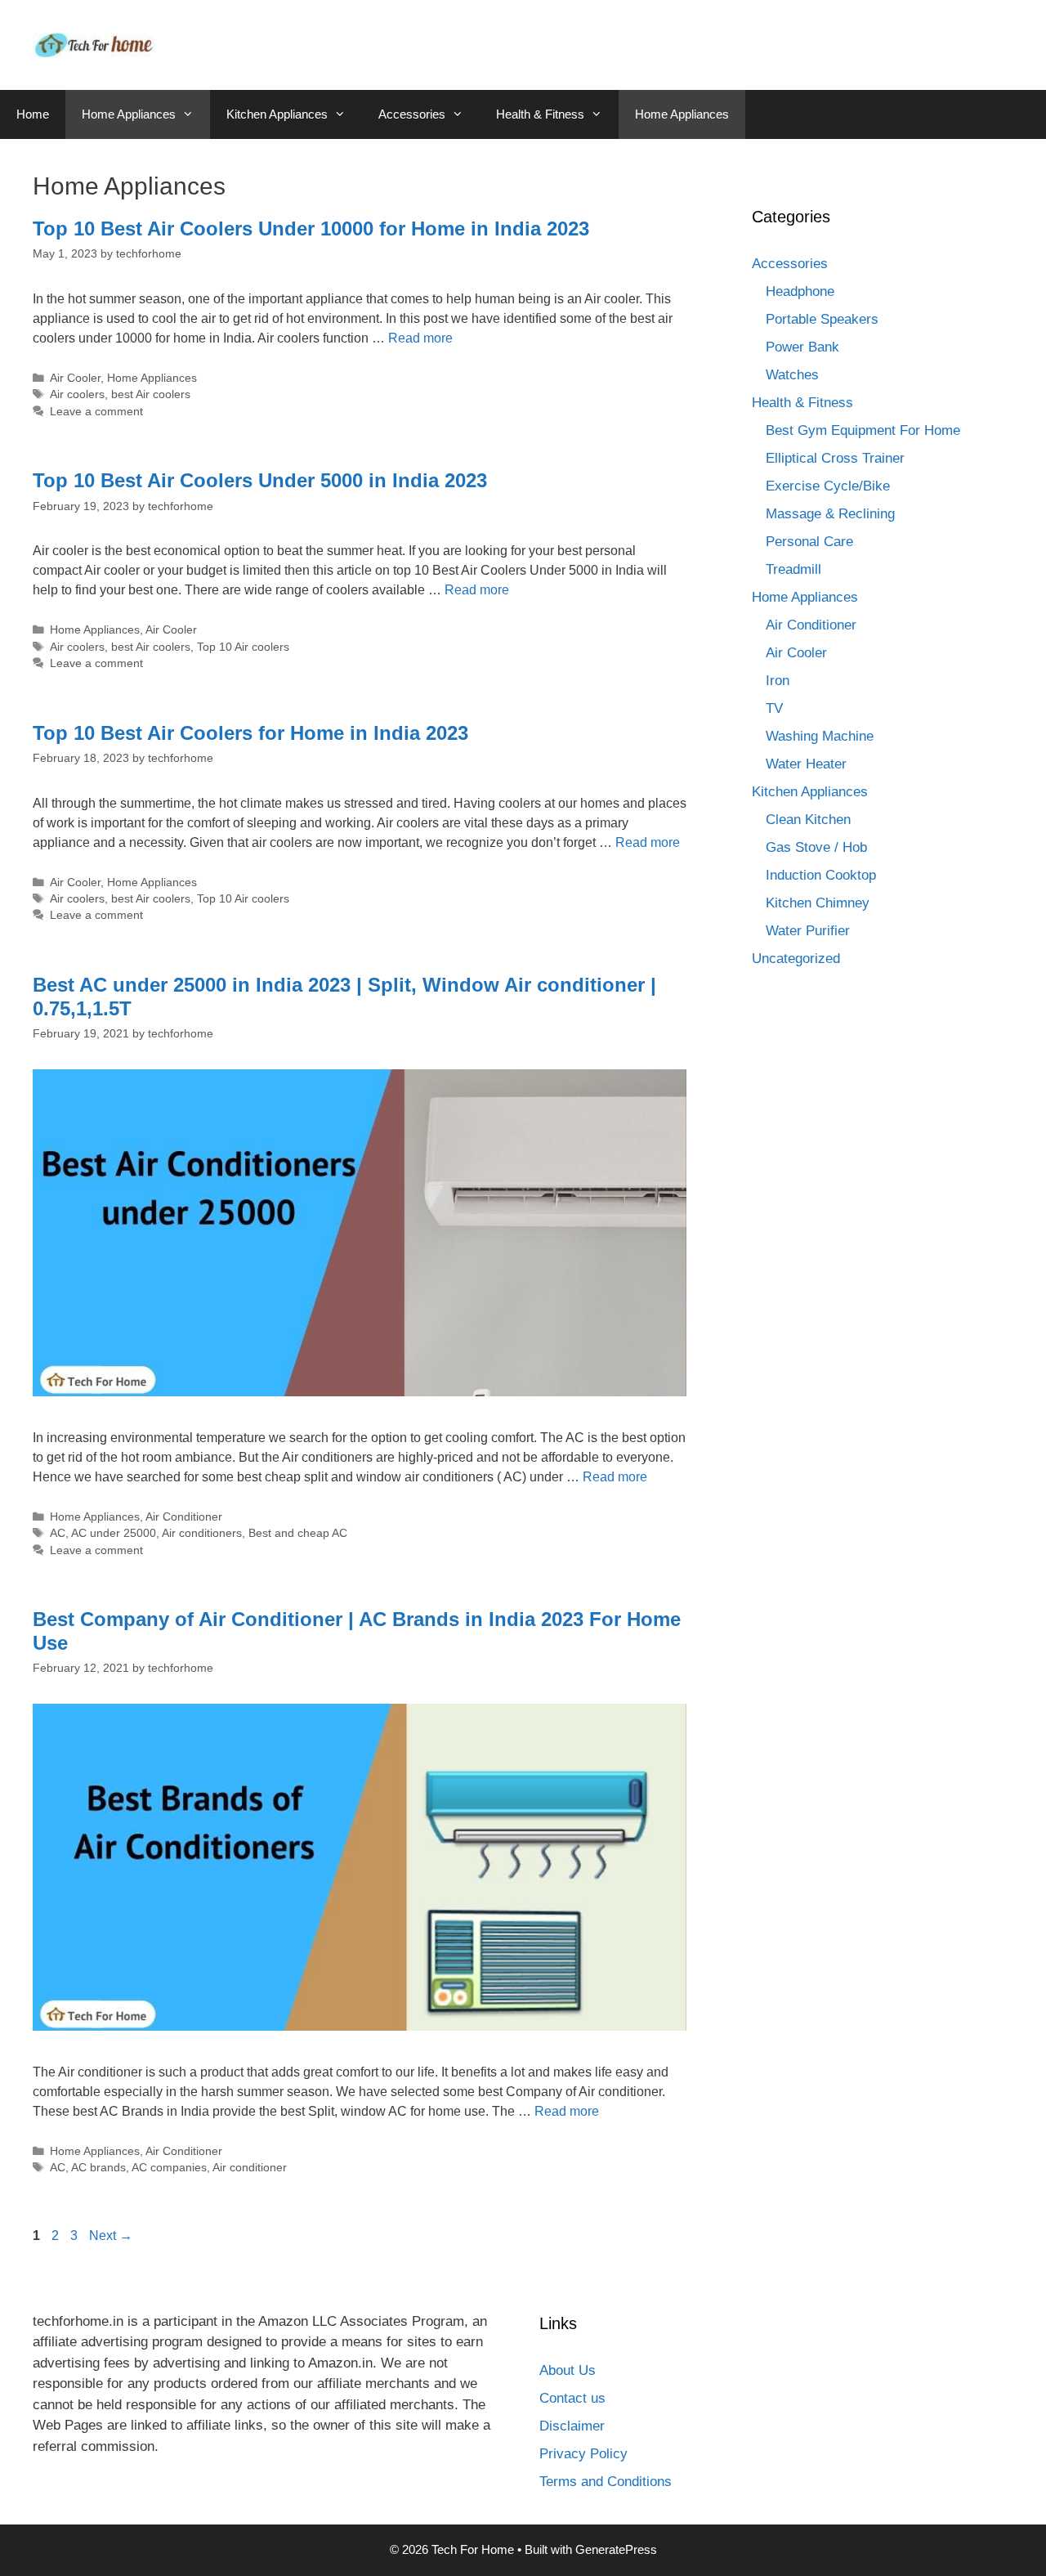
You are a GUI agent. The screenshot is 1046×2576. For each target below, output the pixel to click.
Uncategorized (796, 959)
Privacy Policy (583, 2454)
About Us (568, 2370)
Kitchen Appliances (277, 114)
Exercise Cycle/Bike (828, 486)
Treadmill (793, 569)
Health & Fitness (540, 114)
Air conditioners (202, 1533)
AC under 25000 (114, 1533)
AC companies (169, 2168)
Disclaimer (572, 2426)
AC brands (98, 2168)
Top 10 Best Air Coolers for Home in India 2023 (250, 733)
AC (58, 1533)
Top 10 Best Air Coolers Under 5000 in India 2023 (260, 480)
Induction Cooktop (821, 875)
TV (774, 708)
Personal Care (809, 542)
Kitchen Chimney (818, 903)
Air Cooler (75, 378)
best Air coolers (151, 394)
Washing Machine (820, 736)
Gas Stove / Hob (816, 847)
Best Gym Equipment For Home (863, 430)
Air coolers (77, 394)
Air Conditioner (184, 1517)
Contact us (572, 2398)
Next (111, 2236)
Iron (778, 681)
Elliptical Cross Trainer (835, 458)
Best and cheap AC (298, 1533)
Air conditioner (250, 2168)
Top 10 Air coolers (243, 647)
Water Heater (806, 764)
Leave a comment (96, 412)
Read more (420, 338)
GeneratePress (616, 2549)
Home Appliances (129, 114)
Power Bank (802, 347)
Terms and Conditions (606, 2482)
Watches (792, 375)
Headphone (800, 291)
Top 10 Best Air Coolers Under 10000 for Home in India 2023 (311, 228)
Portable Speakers (822, 319)
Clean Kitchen (808, 820)
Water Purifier (808, 931)
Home (33, 114)
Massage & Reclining (830, 514)
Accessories (412, 114)
